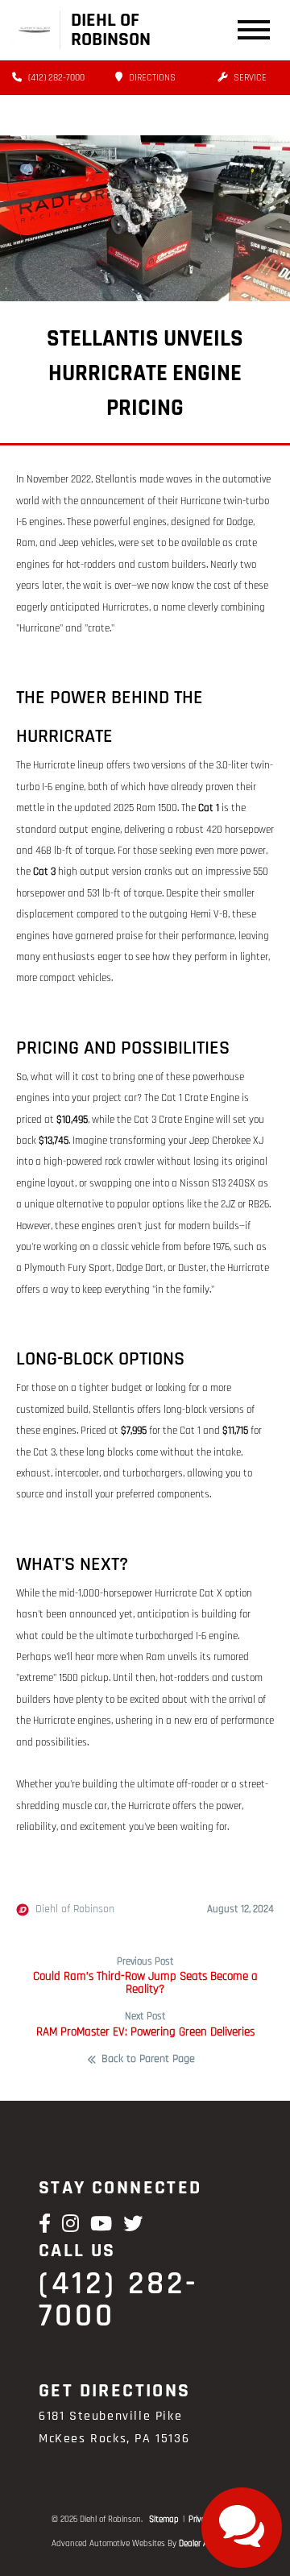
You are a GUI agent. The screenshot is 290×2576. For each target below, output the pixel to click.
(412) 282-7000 (55, 78)
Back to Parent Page (148, 2060)
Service (249, 78)
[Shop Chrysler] (30, 29)
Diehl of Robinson (75, 1910)
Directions (151, 78)
